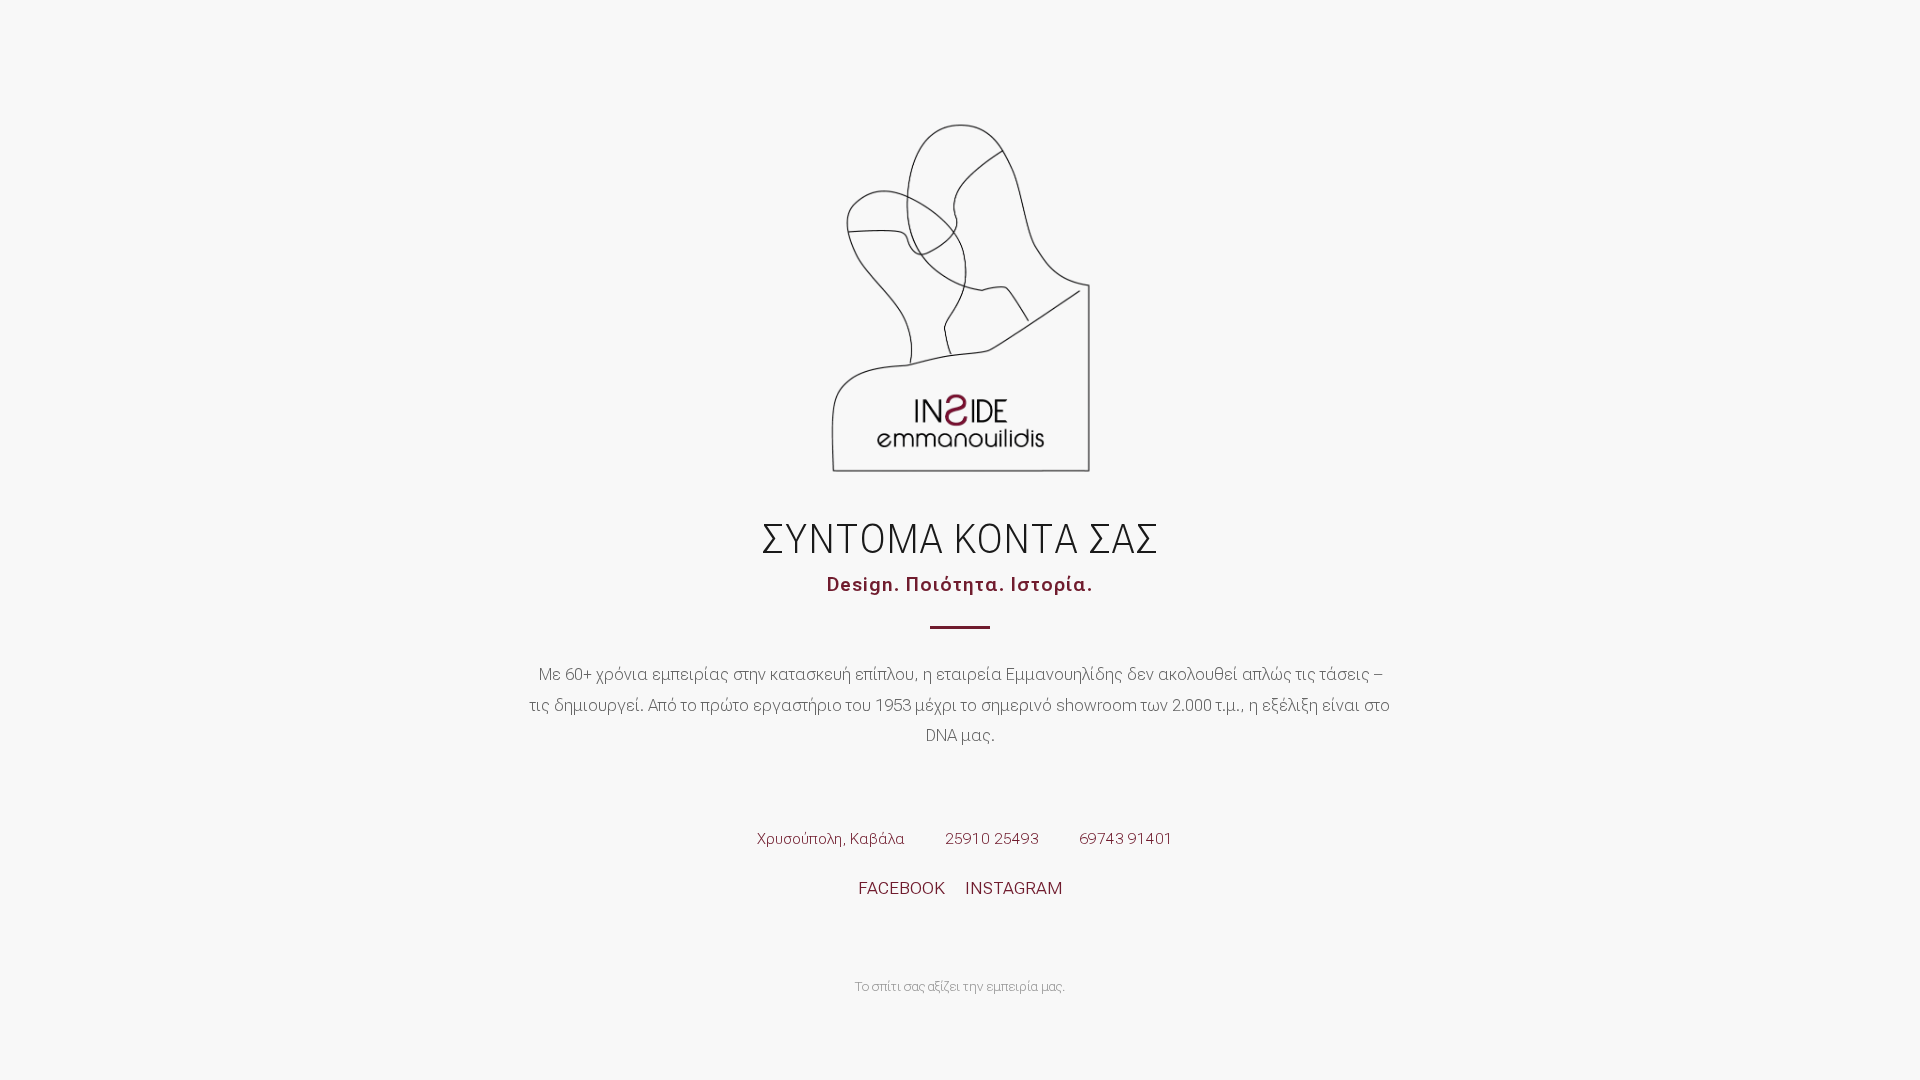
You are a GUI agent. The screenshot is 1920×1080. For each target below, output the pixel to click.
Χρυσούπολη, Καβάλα (831, 839)
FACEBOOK (901, 888)
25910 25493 (992, 839)
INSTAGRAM (1014, 888)
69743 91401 (1126, 839)
